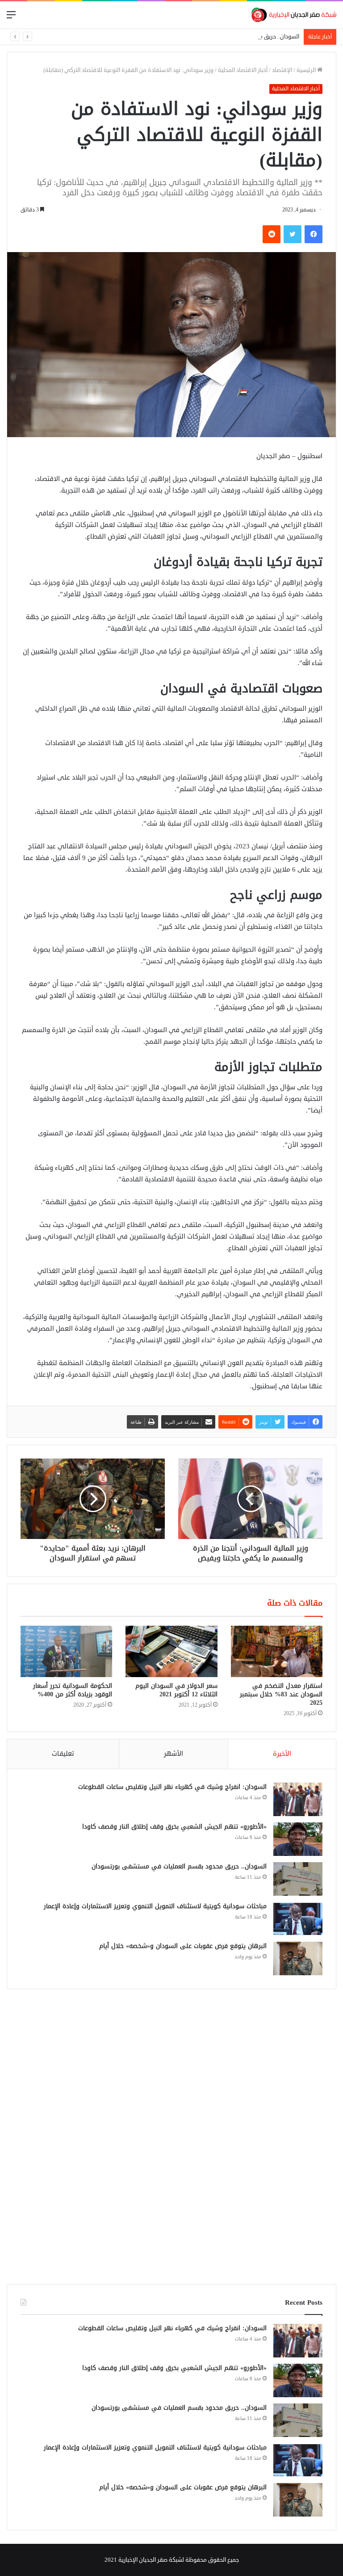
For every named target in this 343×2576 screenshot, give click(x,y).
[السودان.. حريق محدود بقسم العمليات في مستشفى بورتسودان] (298, 1879)
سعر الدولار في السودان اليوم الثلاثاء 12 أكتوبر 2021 (176, 1690)
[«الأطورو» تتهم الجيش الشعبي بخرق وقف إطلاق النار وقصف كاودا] (298, 1839)
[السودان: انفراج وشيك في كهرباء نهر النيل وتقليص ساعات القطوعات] (298, 1799)
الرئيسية (307, 70)
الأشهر (174, 1754)
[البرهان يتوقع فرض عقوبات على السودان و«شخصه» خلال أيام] (298, 1958)
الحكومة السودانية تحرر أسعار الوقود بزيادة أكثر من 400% (73, 1690)
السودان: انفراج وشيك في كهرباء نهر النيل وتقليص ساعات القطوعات (172, 1787)
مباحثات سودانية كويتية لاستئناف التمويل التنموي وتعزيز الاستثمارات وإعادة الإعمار (155, 1906)
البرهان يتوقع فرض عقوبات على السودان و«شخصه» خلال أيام (183, 1946)
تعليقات (63, 1754)
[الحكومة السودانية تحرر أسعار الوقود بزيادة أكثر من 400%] (66, 1652)
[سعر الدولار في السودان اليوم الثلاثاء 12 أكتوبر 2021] (171, 1652)
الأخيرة (282, 1754)
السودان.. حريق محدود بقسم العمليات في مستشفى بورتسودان (223, 37)
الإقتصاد (282, 70)
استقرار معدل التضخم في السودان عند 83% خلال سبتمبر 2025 (281, 1694)
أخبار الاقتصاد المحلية (243, 70)
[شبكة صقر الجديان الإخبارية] (294, 15)
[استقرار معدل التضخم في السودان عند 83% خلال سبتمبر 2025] (277, 1652)
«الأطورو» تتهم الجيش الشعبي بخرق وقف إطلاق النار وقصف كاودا (174, 1827)
